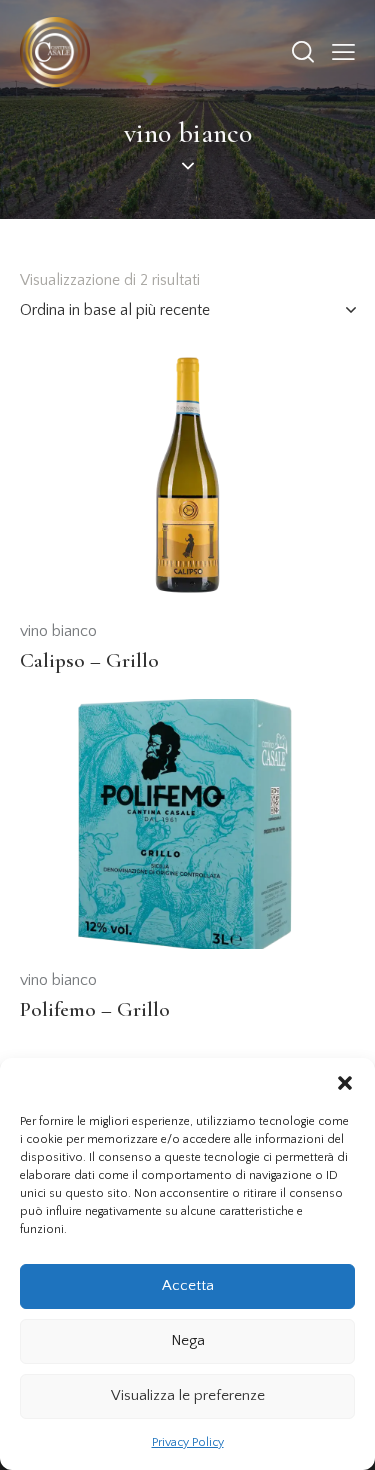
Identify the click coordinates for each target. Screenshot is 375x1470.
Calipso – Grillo (89, 660)
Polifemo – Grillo (95, 1009)
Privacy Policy (188, 1442)
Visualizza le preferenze (188, 1395)
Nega (188, 1340)
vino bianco (58, 631)
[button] (345, 1083)
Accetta (188, 1285)
